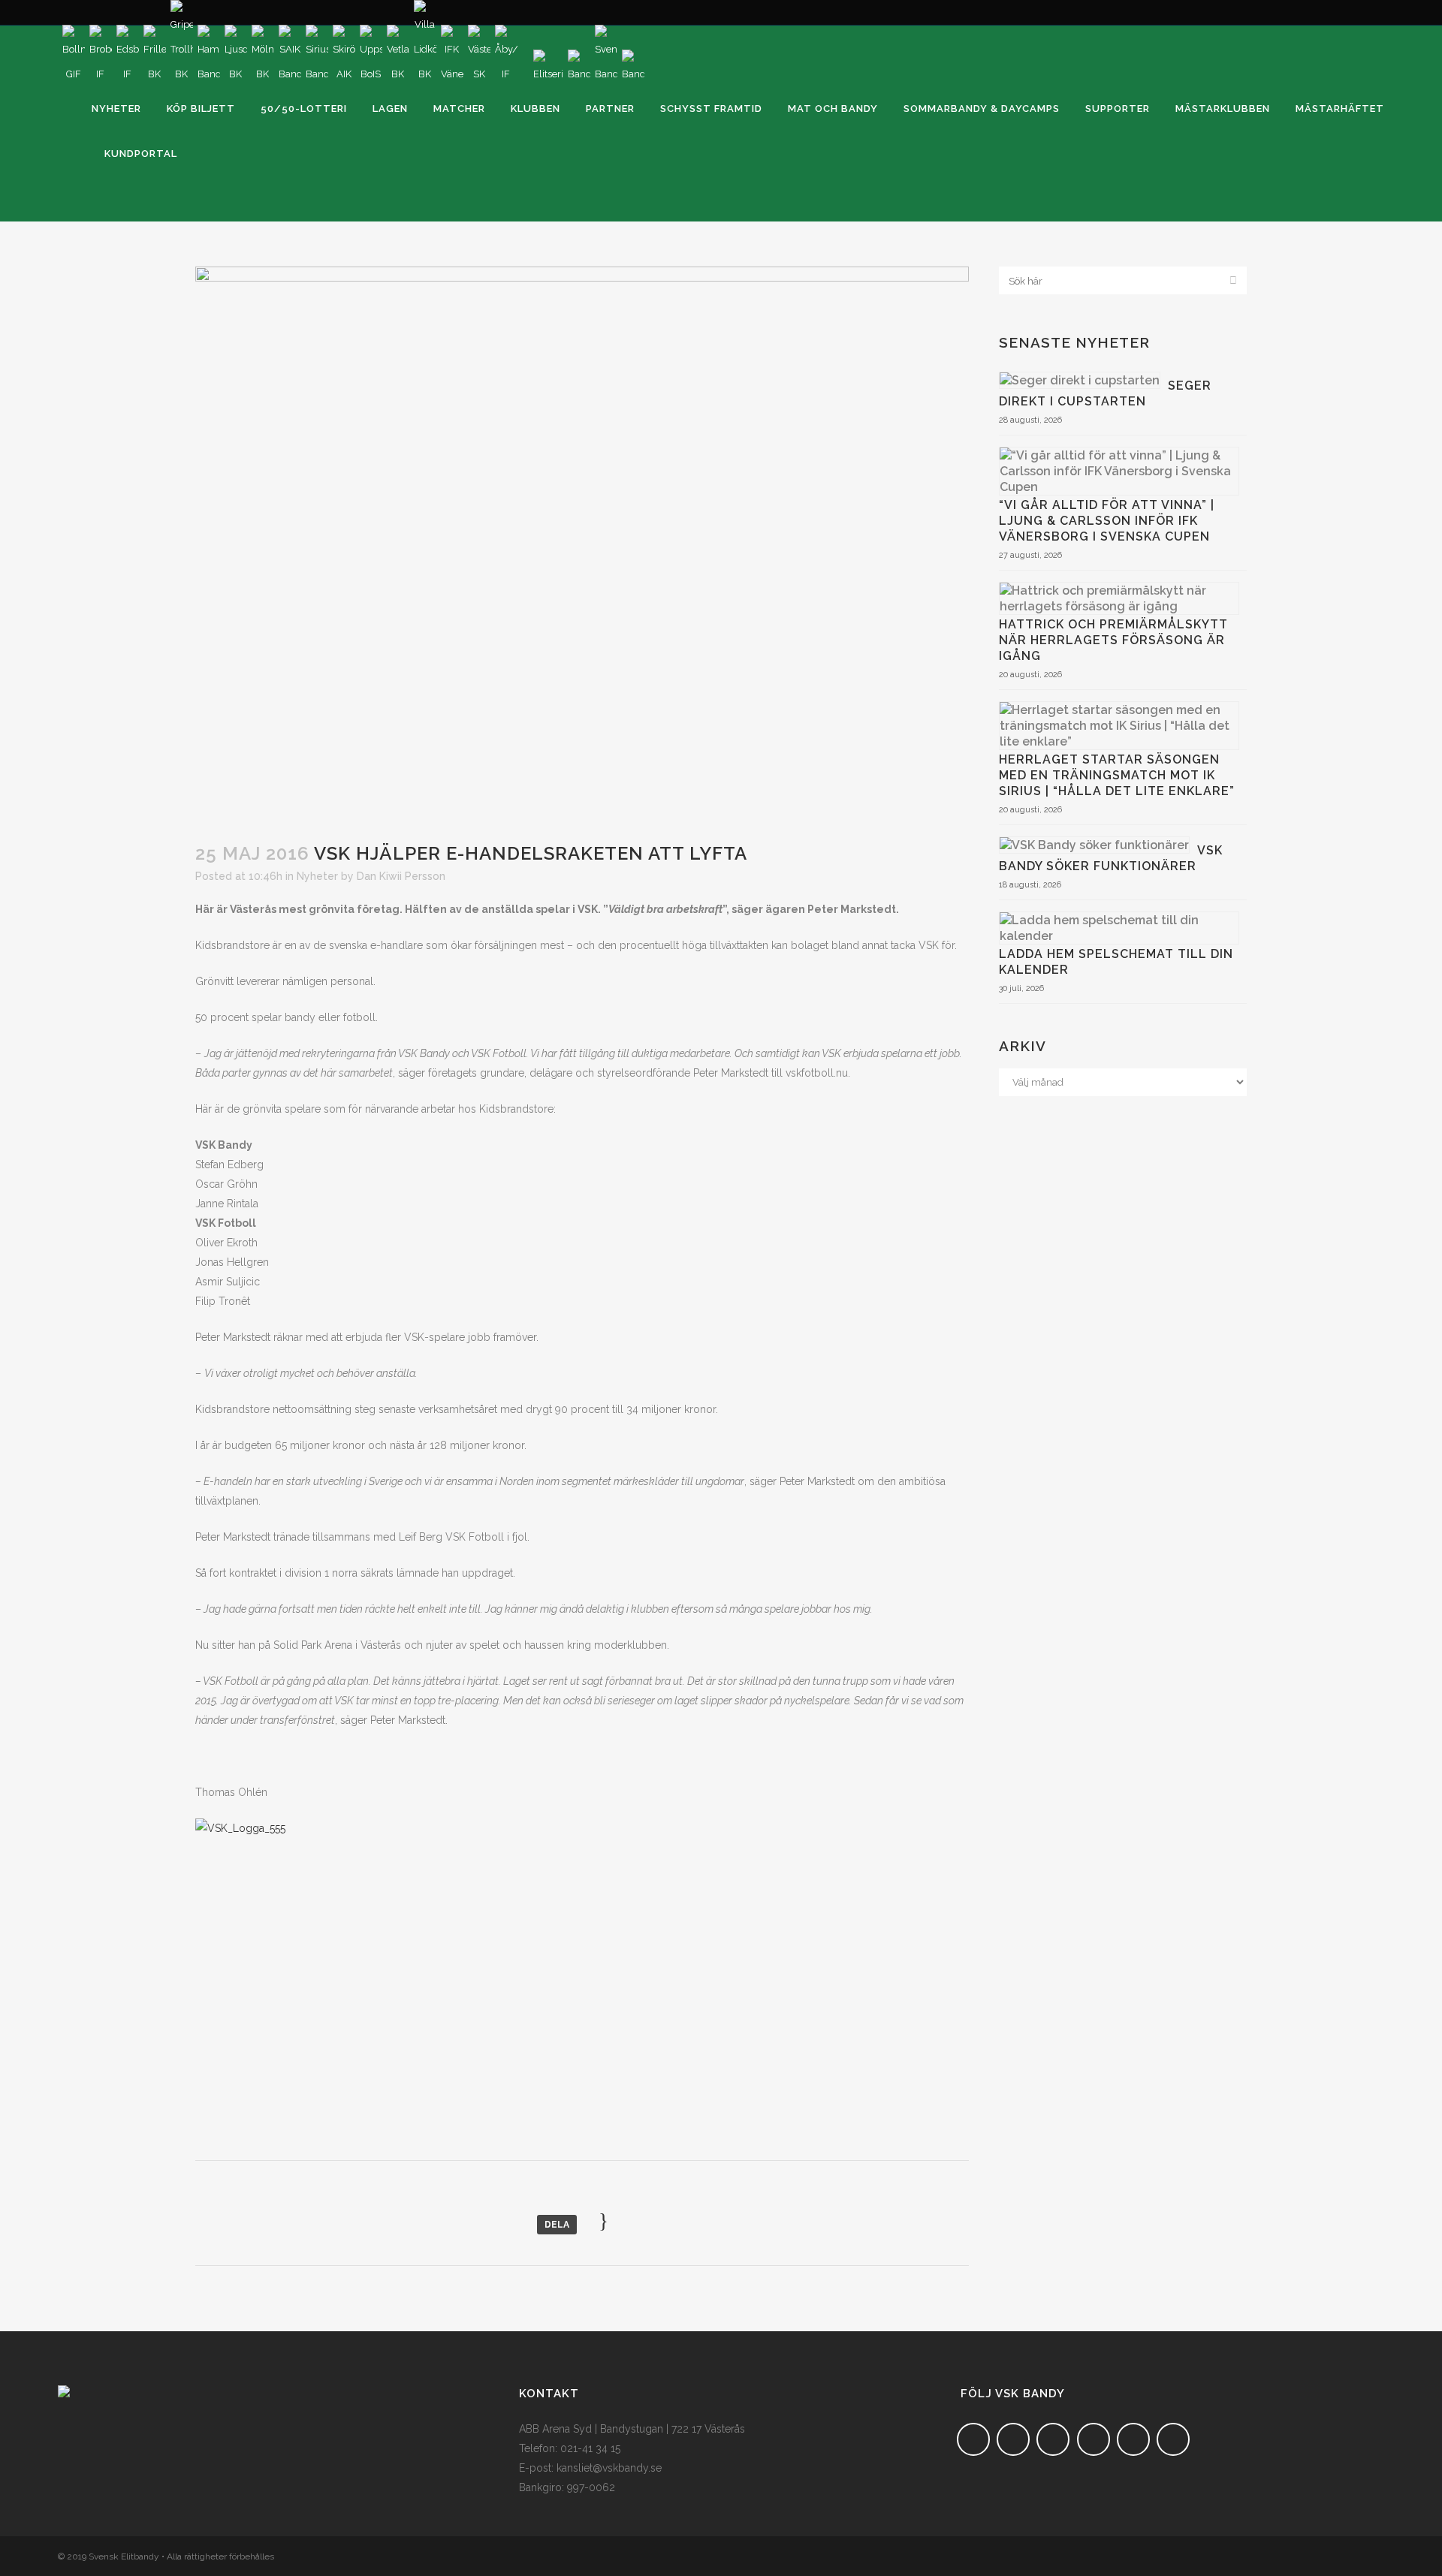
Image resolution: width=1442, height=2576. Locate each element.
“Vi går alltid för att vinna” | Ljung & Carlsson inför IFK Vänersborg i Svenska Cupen (1107, 521)
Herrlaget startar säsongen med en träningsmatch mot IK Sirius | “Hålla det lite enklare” (1117, 775)
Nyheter (317, 876)
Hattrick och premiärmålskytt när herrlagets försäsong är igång (1113, 640)
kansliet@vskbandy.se (609, 2468)
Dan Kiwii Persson (401, 876)
